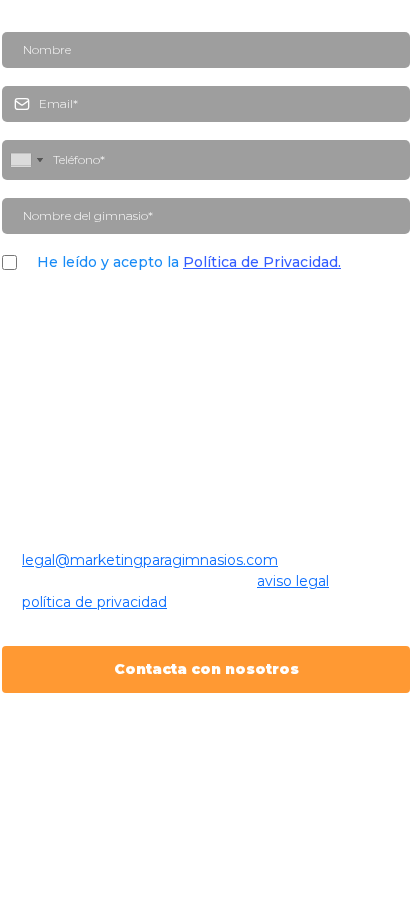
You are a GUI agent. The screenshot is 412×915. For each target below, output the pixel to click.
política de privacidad (94, 602)
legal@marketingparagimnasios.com (150, 560)
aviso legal (293, 581)
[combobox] (26, 160)
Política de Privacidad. (262, 262)
